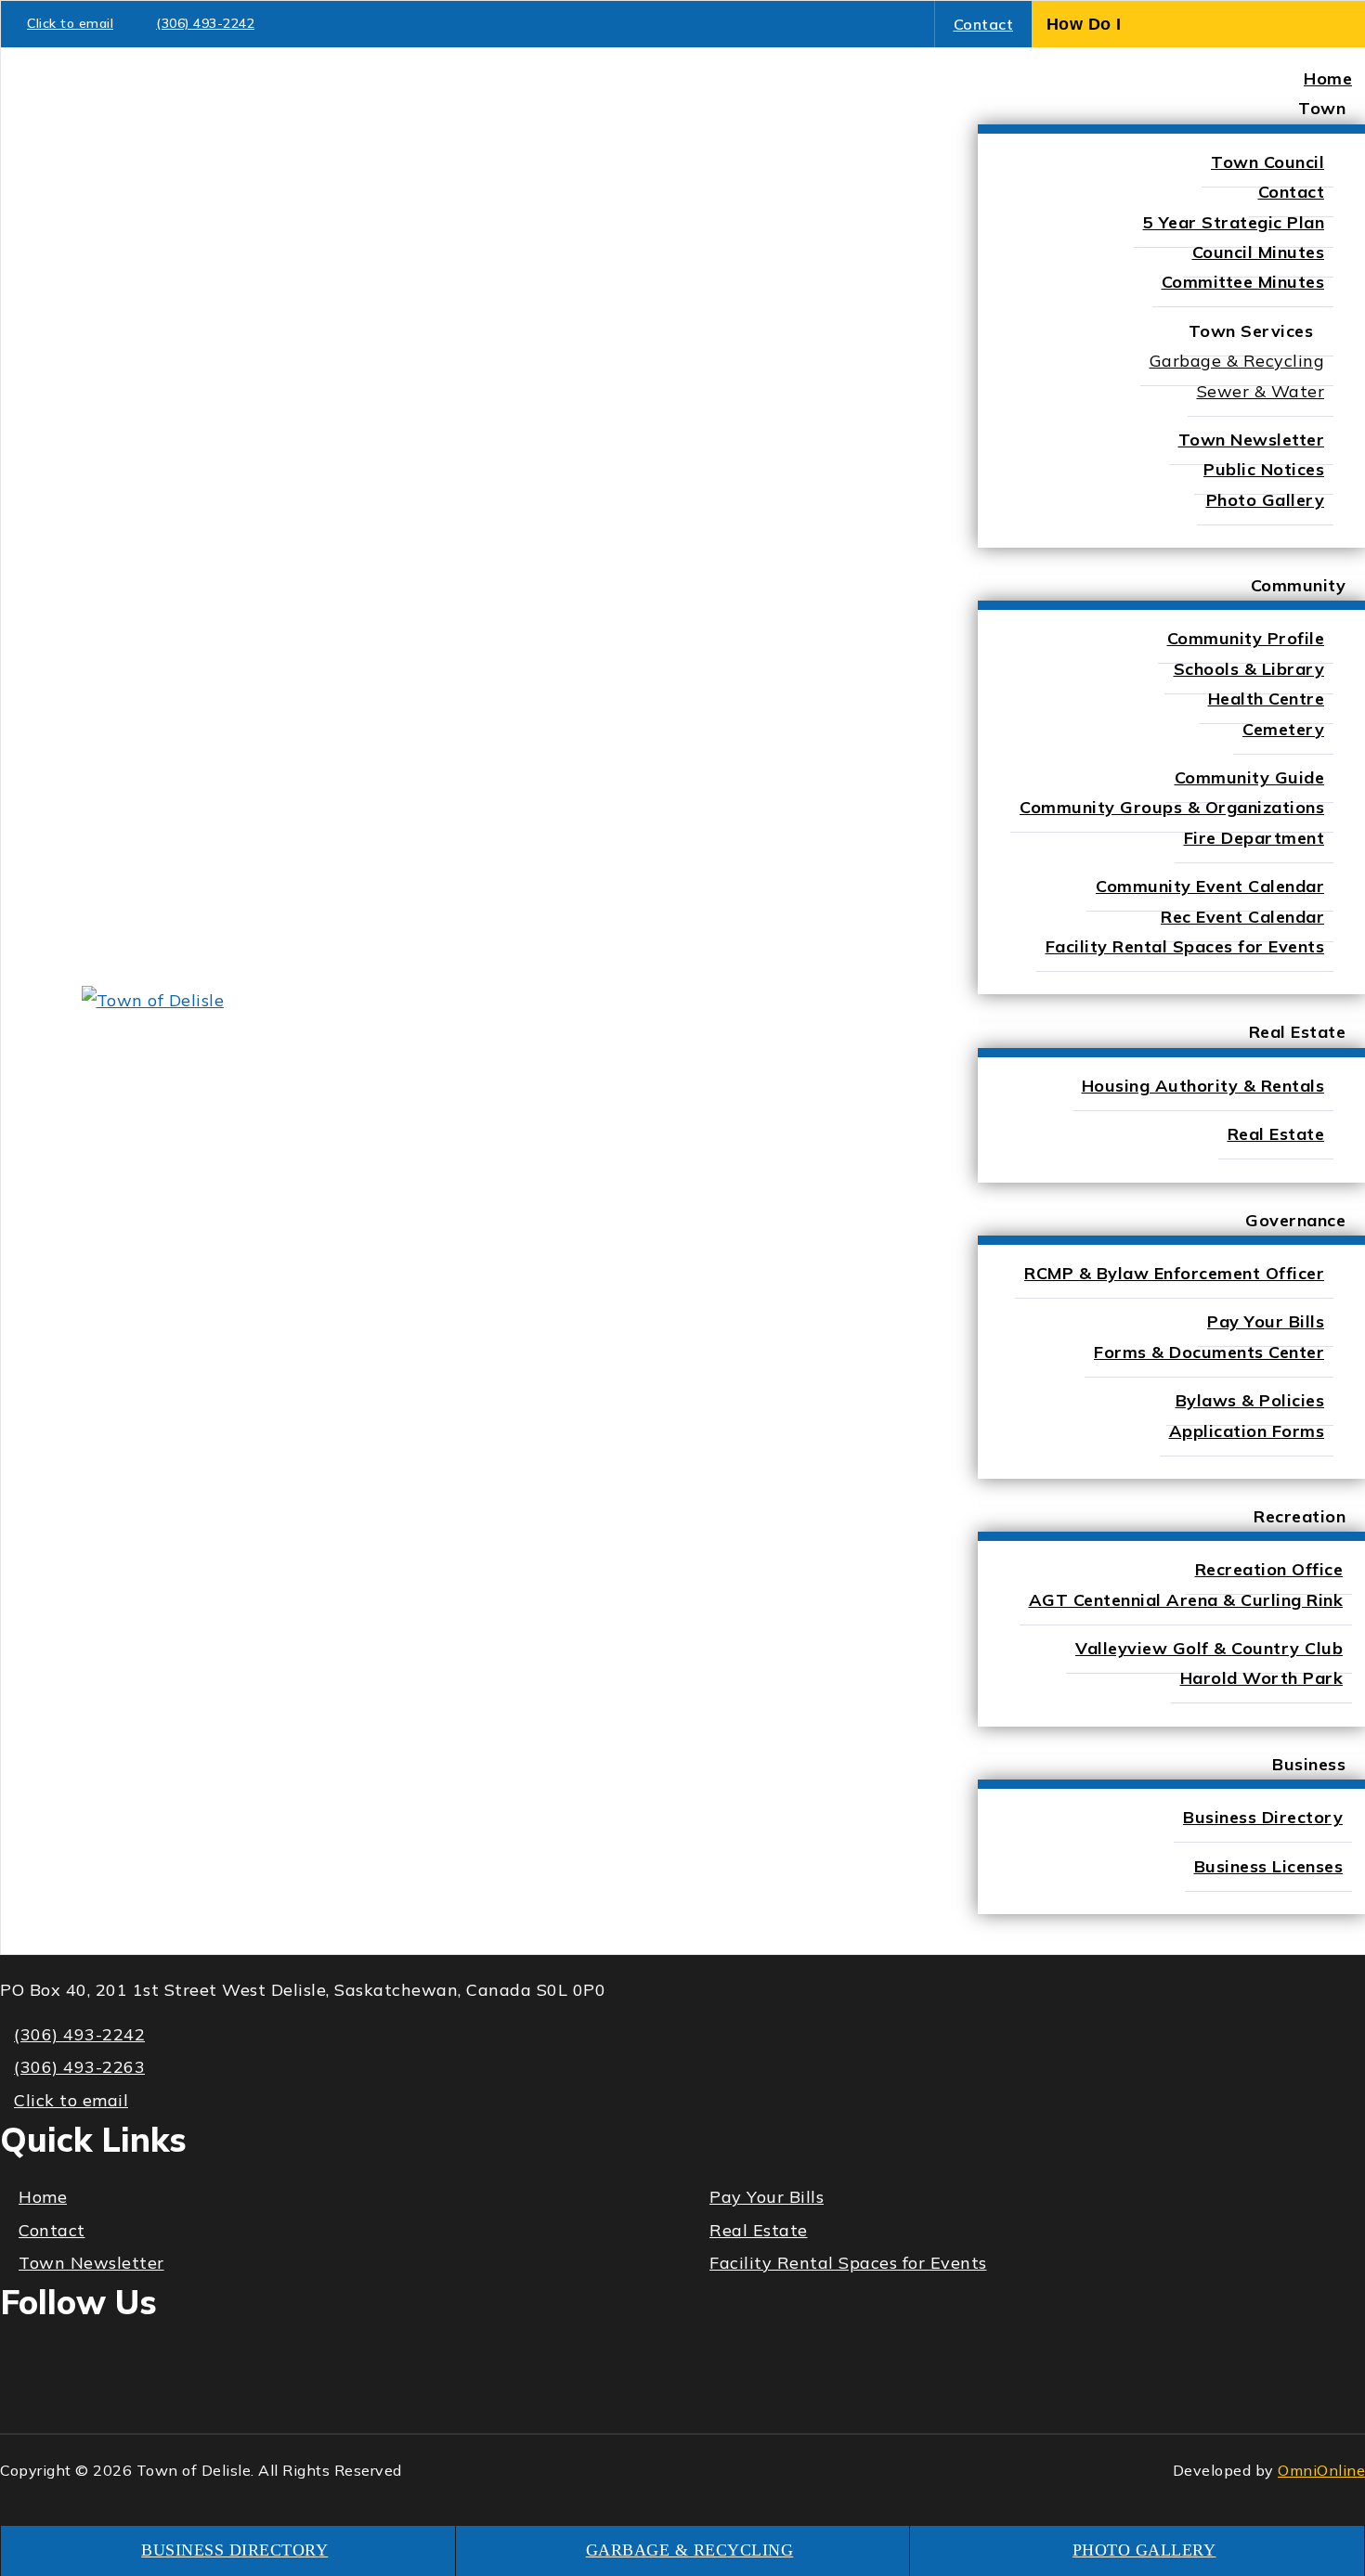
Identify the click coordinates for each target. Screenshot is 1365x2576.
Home (43, 2197)
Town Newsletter (91, 2263)
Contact (984, 24)
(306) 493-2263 (79, 2067)
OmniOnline (1321, 2470)
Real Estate (759, 2230)
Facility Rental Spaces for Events (848, 2263)
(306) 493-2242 (205, 23)
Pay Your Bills (767, 2197)
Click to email (70, 23)
